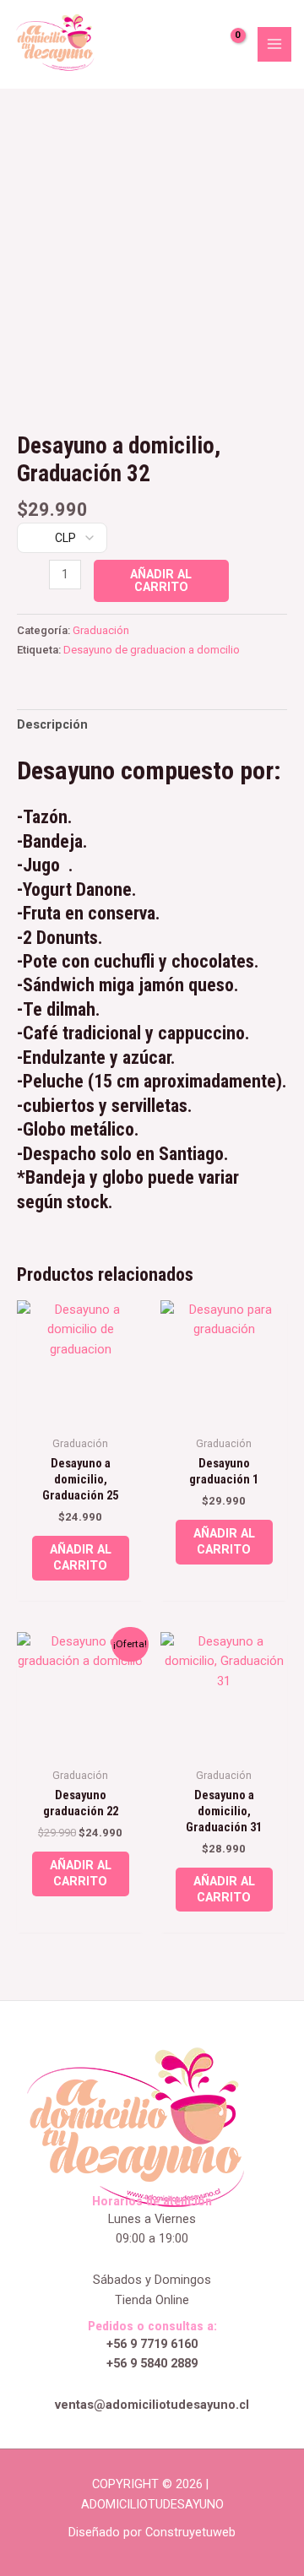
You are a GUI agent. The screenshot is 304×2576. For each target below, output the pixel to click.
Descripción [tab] (52, 724)
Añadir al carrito (161, 580)
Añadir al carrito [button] (81, 1557)
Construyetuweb (190, 2532)
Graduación (101, 630)
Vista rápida (81, 1412)
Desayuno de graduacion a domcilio (152, 650)
